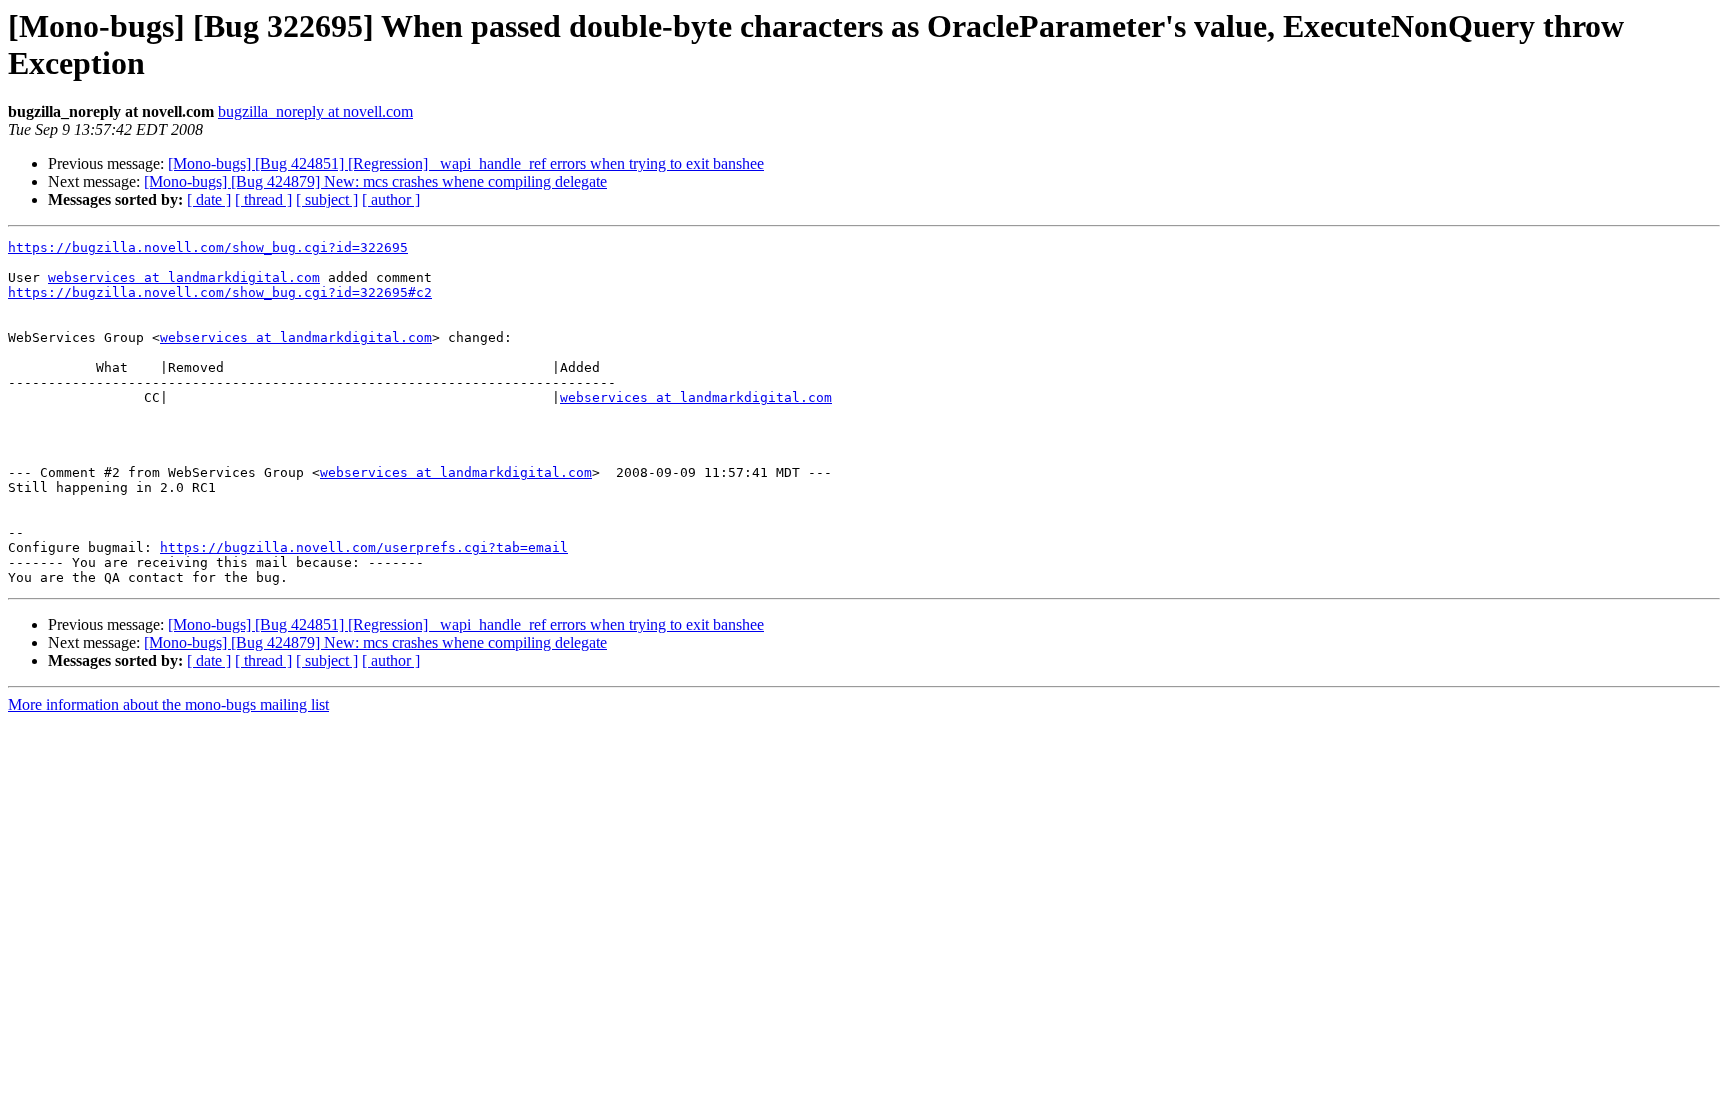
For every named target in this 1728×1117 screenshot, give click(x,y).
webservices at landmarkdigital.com (184, 277)
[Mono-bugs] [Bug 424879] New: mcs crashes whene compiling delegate (375, 181)
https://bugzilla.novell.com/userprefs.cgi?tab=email (364, 547)
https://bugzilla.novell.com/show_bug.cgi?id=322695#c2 (220, 292)
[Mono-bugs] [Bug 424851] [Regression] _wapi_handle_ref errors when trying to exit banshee (466, 163)
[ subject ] (327, 199)
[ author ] (391, 199)
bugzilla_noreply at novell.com (315, 111)
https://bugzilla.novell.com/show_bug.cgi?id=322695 (208, 247)
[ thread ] (263, 199)
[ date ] (209, 199)
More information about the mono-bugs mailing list (168, 704)
